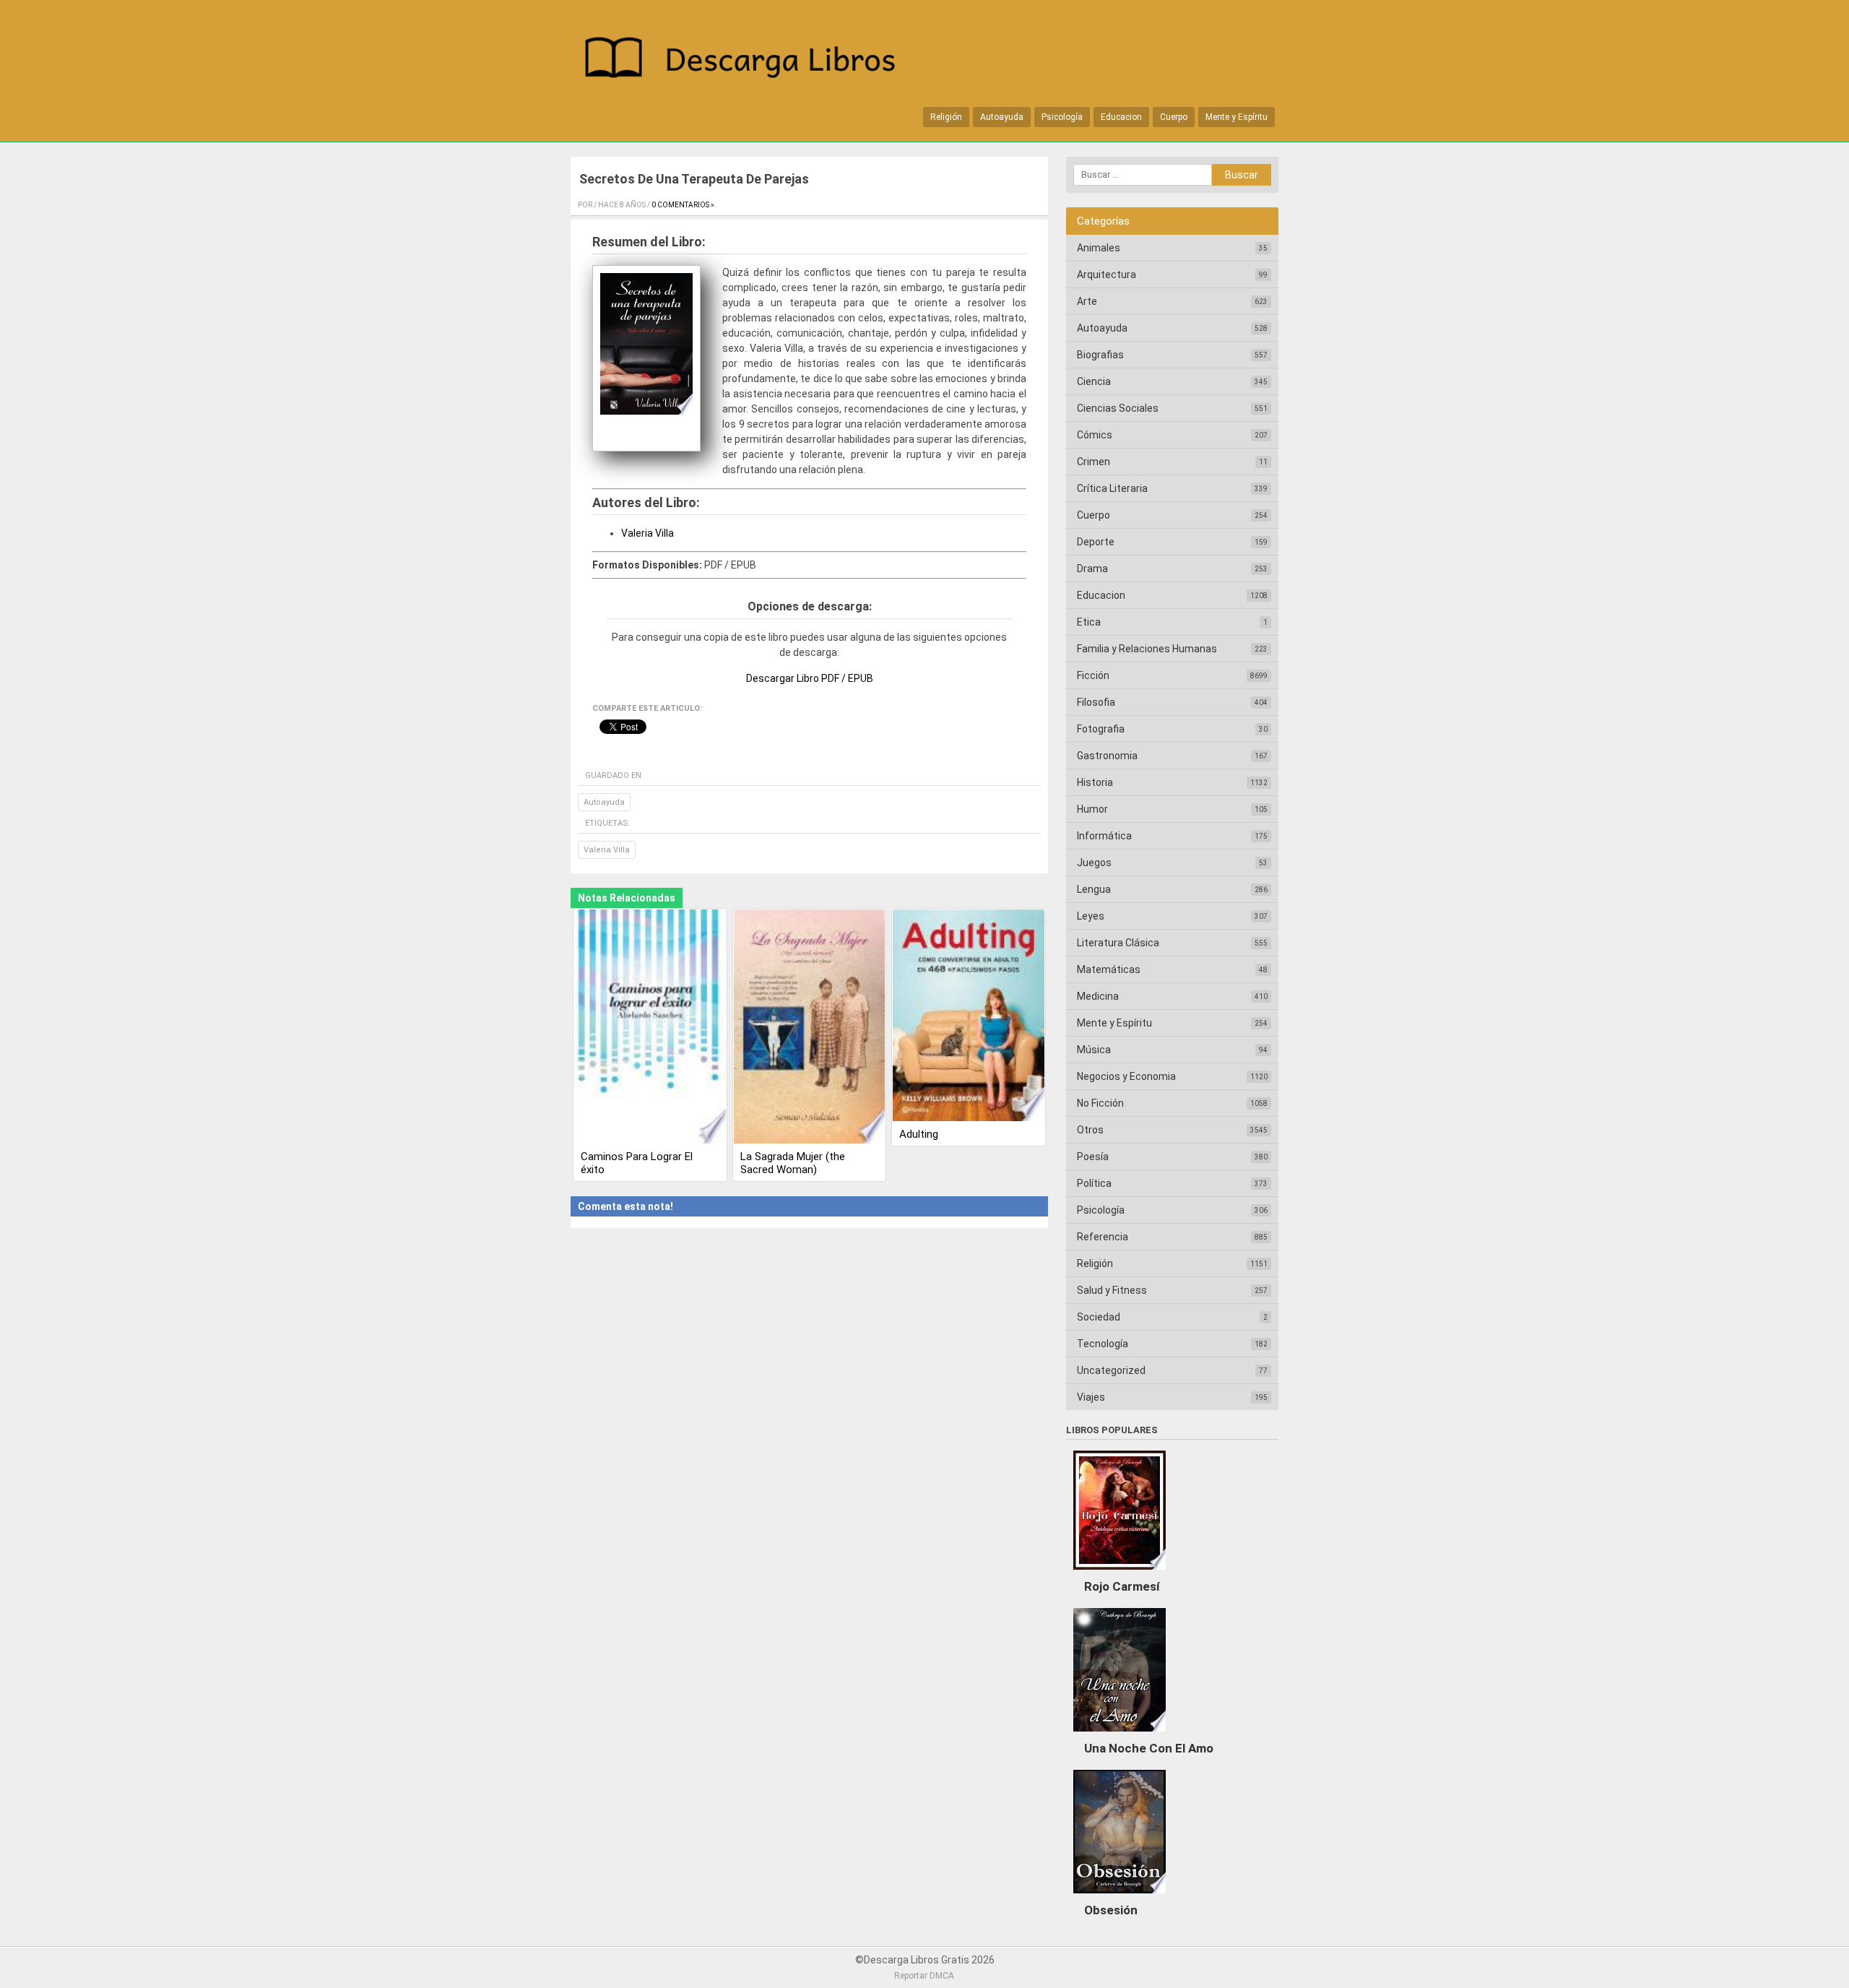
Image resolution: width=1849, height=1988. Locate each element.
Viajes (1091, 1397)
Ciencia (1094, 381)
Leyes (1091, 916)
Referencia (1103, 1237)
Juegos (1094, 863)
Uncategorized (1111, 1370)
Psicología (1062, 117)
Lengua (1094, 889)
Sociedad (1099, 1317)
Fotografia (1101, 729)
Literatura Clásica (1118, 943)
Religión (946, 117)
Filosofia (1096, 702)
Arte (1087, 301)
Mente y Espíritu (1237, 117)
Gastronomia (1107, 756)
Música (1094, 1050)
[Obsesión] (1120, 1897)
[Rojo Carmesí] (1120, 1573)
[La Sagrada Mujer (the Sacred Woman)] (810, 1028)
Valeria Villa (648, 533)
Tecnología (1103, 1344)
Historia (1095, 782)
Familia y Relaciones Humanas (1147, 649)
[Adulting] (969, 1016)
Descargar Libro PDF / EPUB (810, 678)
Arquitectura (1107, 275)
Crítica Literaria (1112, 488)
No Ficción (1100, 1103)
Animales (1099, 248)
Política (1094, 1183)
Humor (1092, 809)
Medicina (1098, 996)
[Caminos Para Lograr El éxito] (650, 1028)
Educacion (1121, 117)
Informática (1104, 836)
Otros (1090, 1130)
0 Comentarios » (683, 205)
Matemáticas (1109, 969)
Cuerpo (1174, 117)
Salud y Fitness (1112, 1290)
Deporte (1096, 542)
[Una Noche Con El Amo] (1120, 1735)
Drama (1092, 569)
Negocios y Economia (1126, 1076)
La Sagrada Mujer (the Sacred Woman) (793, 1163)
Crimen (1094, 462)
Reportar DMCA (924, 1976)
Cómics (1095, 435)
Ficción (1093, 675)
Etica (1089, 622)
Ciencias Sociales (1118, 408)
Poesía (1093, 1157)
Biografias (1100, 355)
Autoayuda (1002, 117)
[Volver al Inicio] (748, 60)
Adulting (919, 1134)
